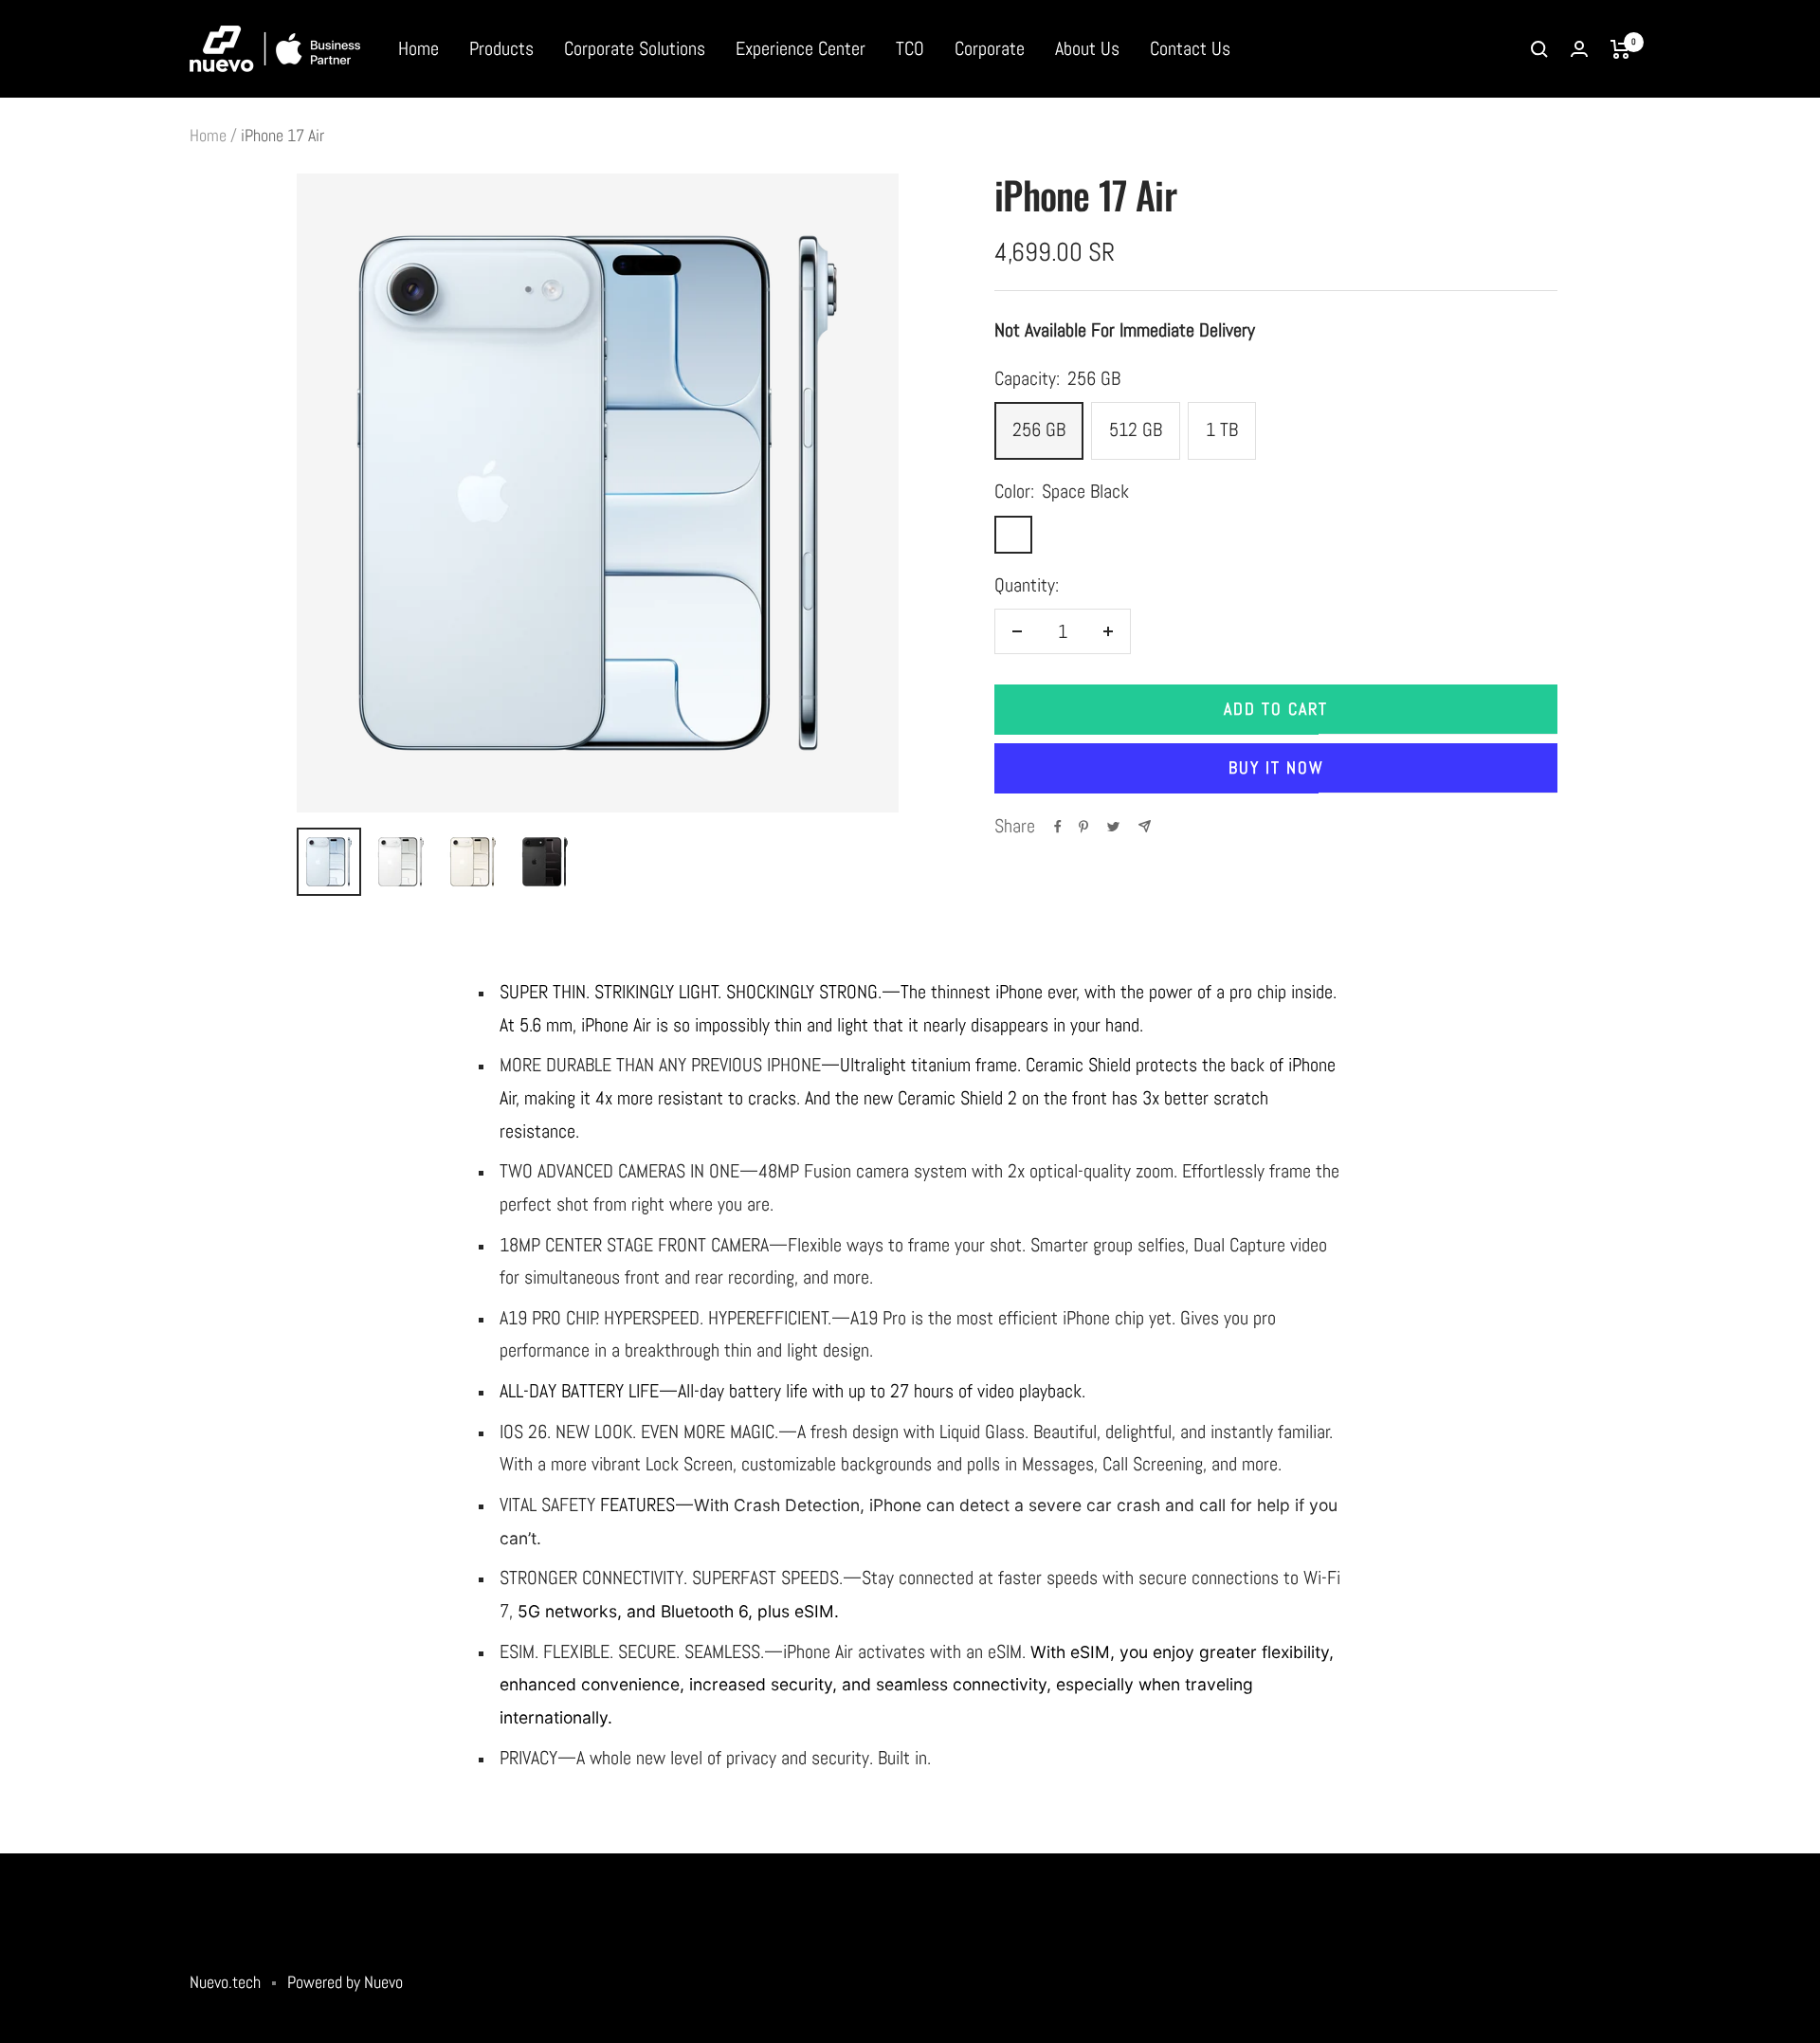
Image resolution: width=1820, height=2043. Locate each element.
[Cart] (1620, 49)
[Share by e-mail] (1145, 826)
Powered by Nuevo (345, 1982)
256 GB (1039, 429)
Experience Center (801, 48)
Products (501, 48)
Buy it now (1276, 767)
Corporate (990, 48)
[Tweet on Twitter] (1113, 827)
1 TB (1222, 429)
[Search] (1539, 49)
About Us (1087, 48)
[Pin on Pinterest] (1083, 827)
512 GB (1136, 429)
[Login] (1579, 49)
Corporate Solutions (635, 48)
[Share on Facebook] (1058, 827)
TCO (910, 48)
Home (419, 48)
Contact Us (1190, 48)
